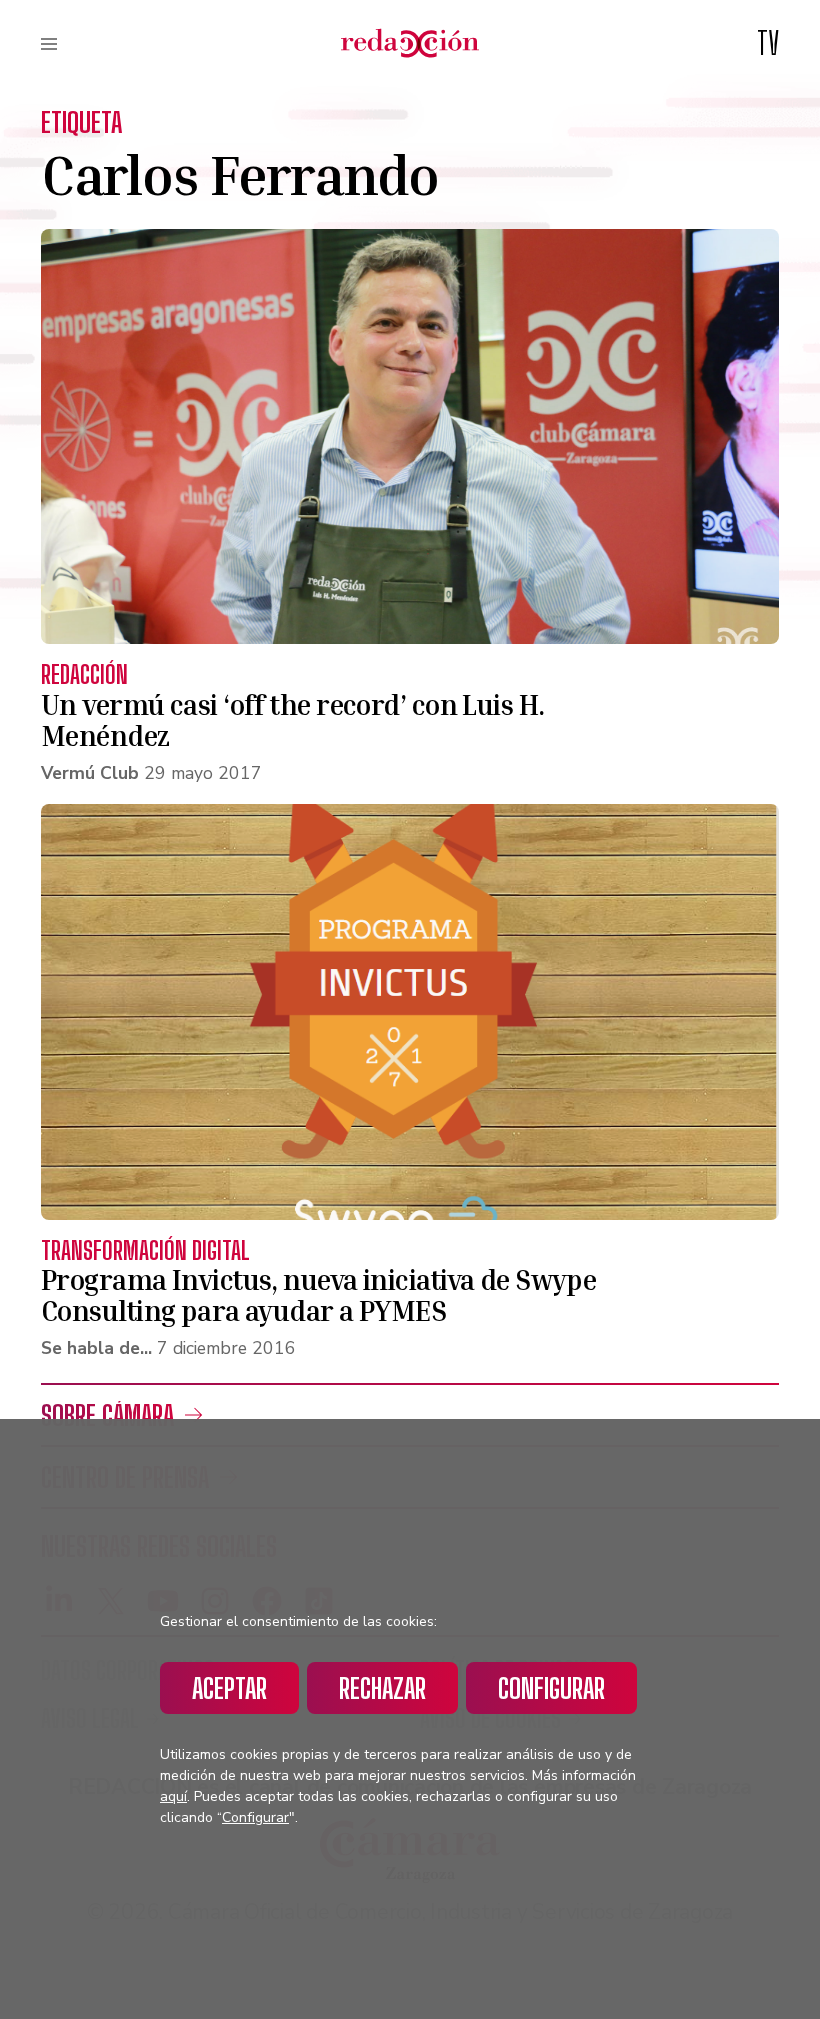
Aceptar (229, 1688)
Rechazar (382, 1688)
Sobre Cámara (107, 1415)
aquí (173, 1796)
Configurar (551, 1688)
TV (768, 43)
